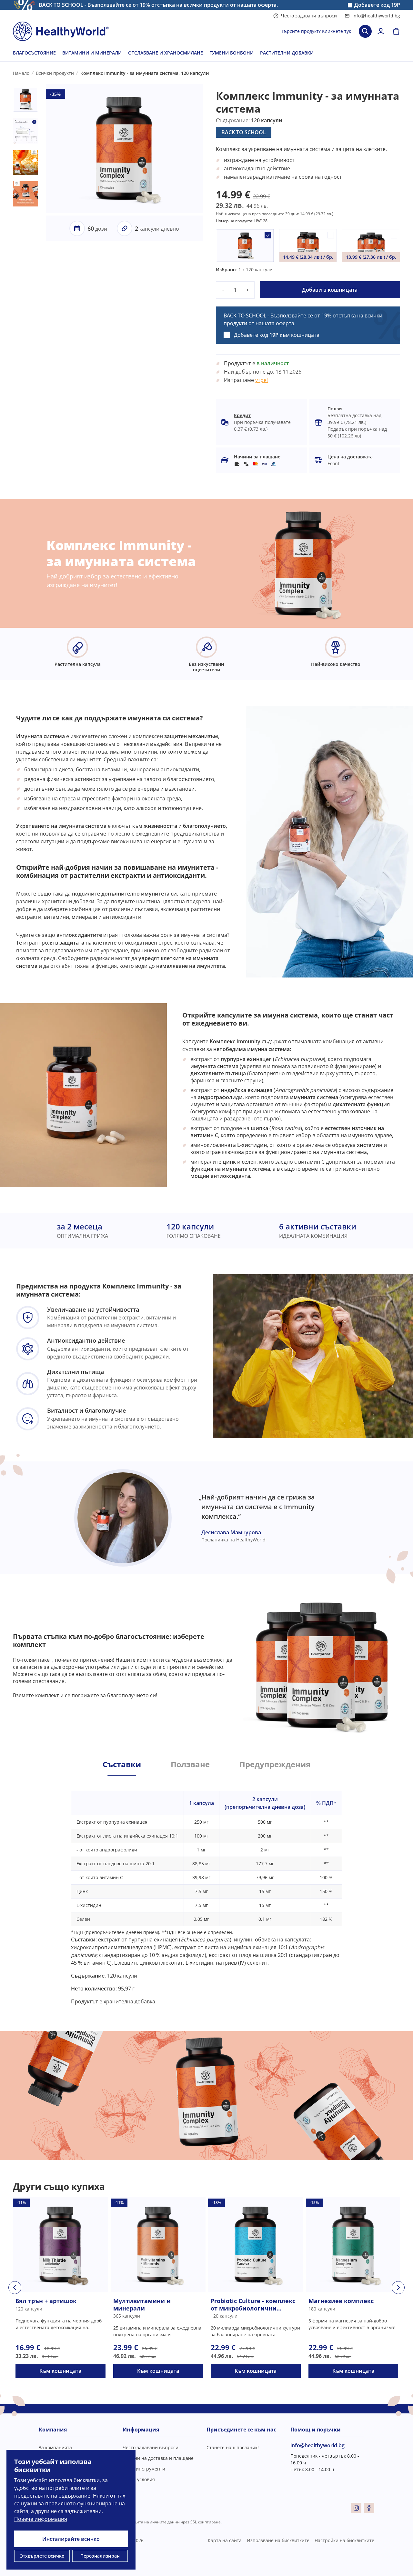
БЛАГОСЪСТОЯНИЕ (34, 53)
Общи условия (139, 2479)
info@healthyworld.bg (376, 16)
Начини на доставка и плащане (158, 2458)
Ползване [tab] (190, 1764)
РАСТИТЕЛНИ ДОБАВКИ (287, 53)
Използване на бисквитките (278, 2540)
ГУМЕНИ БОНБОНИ (232, 53)
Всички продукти (55, 73)
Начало (21, 73)
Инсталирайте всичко (71, 2539)
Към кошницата (60, 2371)
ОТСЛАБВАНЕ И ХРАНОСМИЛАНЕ (166, 53)
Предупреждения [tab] (275, 1764)
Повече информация (41, 2519)
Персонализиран (100, 2556)
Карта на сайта (225, 2540)
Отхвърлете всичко (42, 2556)
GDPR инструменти (144, 2469)
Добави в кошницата (330, 290)
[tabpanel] (206, 1890)
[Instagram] (356, 2508)
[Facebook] (369, 2508)
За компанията (55, 2447)
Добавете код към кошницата (277, 335)
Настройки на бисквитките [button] (344, 2540)
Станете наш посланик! (233, 2447)
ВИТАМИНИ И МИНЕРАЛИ (92, 53)
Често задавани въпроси (309, 16)
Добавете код (377, 5)
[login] (381, 31)
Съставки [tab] (122, 1764)
